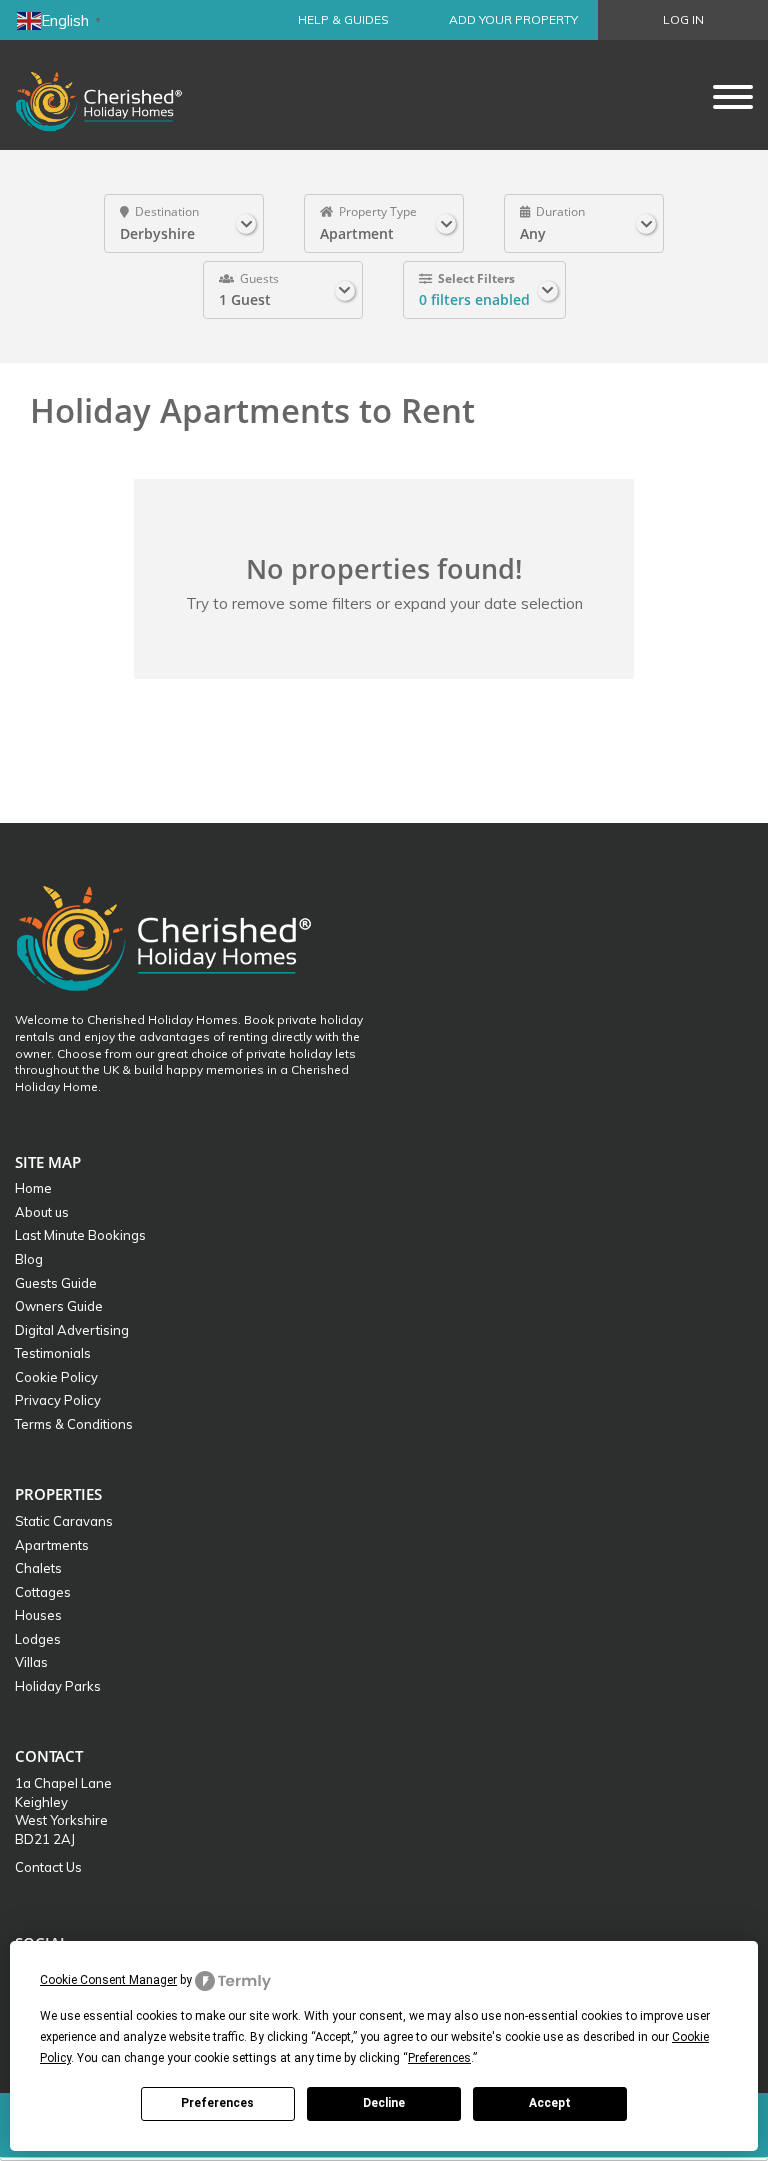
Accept (550, 2103)
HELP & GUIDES (343, 19)
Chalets (38, 1568)
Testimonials (53, 1353)
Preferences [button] (439, 2058)
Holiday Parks (58, 1686)
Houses (38, 1615)
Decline (384, 2103)
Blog (29, 1259)
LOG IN (683, 19)
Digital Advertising (72, 1330)
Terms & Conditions (74, 1424)
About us (42, 1212)
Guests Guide (56, 1283)
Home (33, 1188)
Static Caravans (64, 1521)
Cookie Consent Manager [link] (108, 1980)
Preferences (217, 2103)
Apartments (52, 1545)
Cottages (43, 1592)
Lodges (38, 1639)
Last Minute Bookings (80, 1235)
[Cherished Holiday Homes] (112, 95)
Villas (31, 1662)
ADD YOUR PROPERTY (513, 19)
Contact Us (48, 1867)
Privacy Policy (58, 1400)
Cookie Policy (56, 1377)
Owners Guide (59, 1306)
